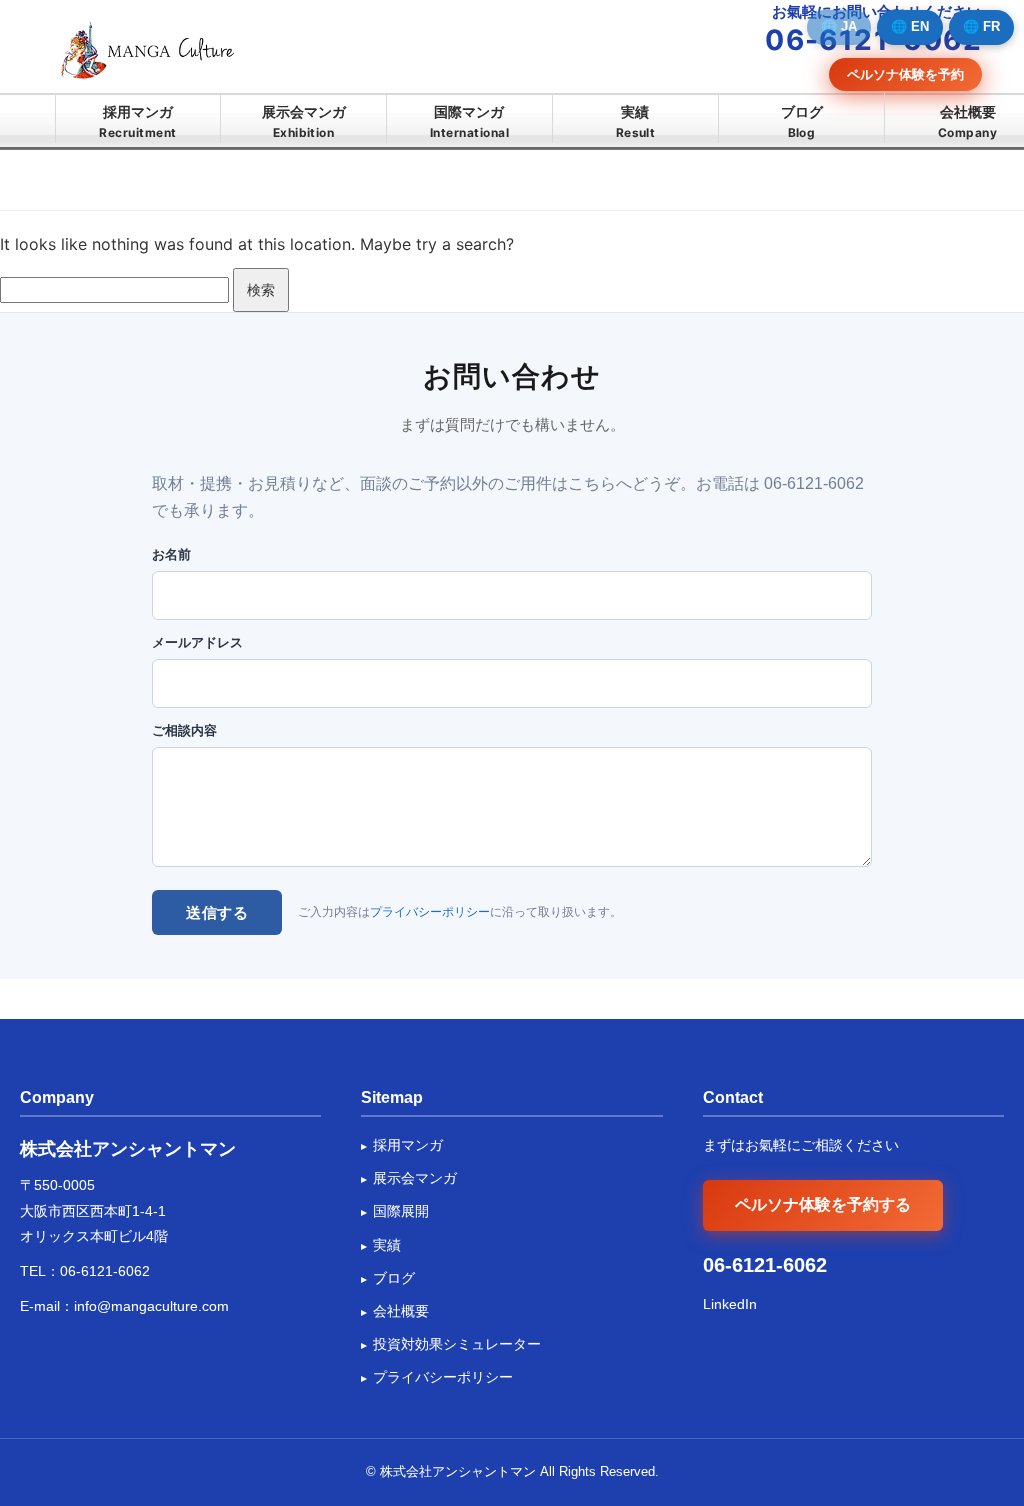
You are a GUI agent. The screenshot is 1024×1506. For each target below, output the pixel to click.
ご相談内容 (184, 730)
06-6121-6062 (105, 1271)
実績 (636, 121)
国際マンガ (469, 121)
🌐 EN (910, 26)
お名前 (171, 554)
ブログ (802, 121)
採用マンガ (137, 121)
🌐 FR (981, 26)
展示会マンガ (304, 121)
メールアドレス (197, 642)
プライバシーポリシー (430, 912)
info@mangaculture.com (151, 1306)
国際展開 (401, 1211)
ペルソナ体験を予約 (905, 74)
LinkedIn (730, 1304)
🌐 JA (839, 26)
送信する (217, 912)
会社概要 (967, 121)
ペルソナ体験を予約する (823, 1204)
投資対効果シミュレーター (457, 1344)
